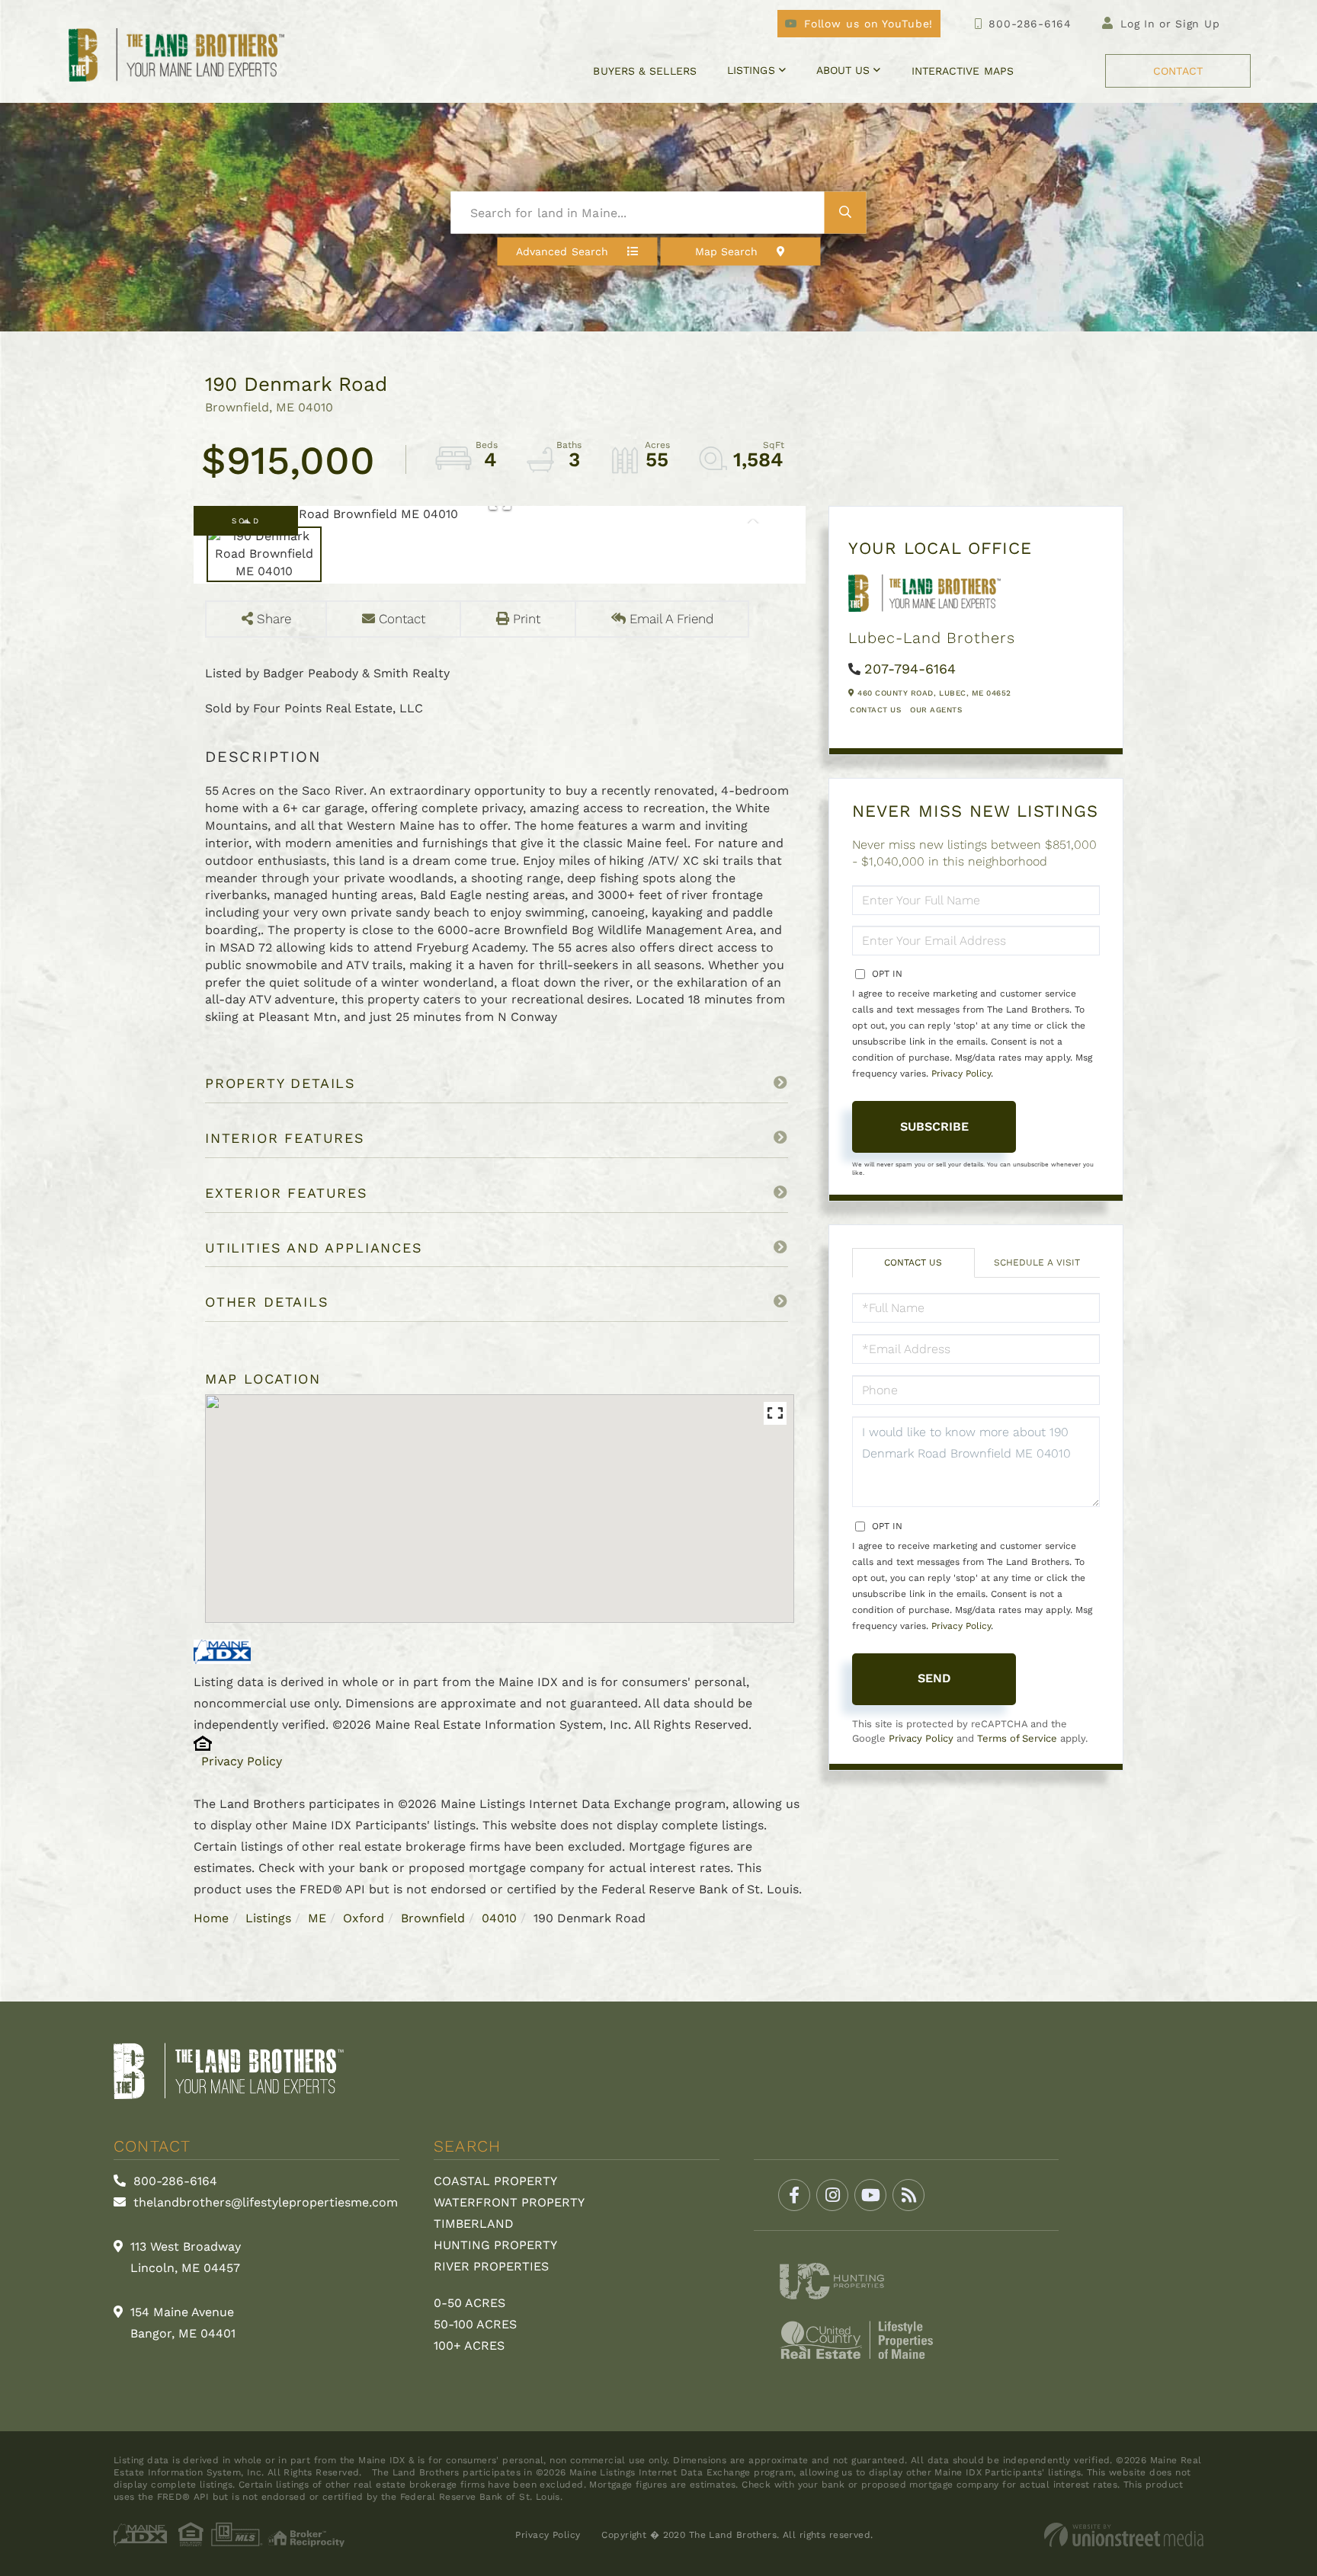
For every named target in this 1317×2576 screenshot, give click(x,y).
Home (211, 1918)
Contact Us (875, 710)
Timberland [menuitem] (474, 2224)
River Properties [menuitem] (491, 2266)
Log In (1138, 24)
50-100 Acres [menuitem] (475, 2324)
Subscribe (934, 1126)
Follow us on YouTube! (868, 24)
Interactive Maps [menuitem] (963, 71)
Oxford (364, 1918)
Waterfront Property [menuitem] (509, 2202)
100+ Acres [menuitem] (469, 2346)
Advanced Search (562, 251)
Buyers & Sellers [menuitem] (644, 71)
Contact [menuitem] (1178, 71)
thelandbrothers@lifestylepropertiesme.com (264, 2202)
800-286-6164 (1030, 24)
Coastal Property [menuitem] (495, 2181)
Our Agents (936, 710)
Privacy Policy (242, 1761)
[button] (846, 213)
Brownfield (433, 1918)
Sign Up (1198, 24)
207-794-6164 (910, 669)
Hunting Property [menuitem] (495, 2245)
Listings (268, 1918)
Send (934, 1678)
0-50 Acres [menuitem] (469, 2303)
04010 (499, 1918)
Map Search (727, 251)
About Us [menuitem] (843, 70)
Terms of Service (1017, 1738)
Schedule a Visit (1037, 1262)
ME (317, 1918)
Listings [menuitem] (751, 70)
